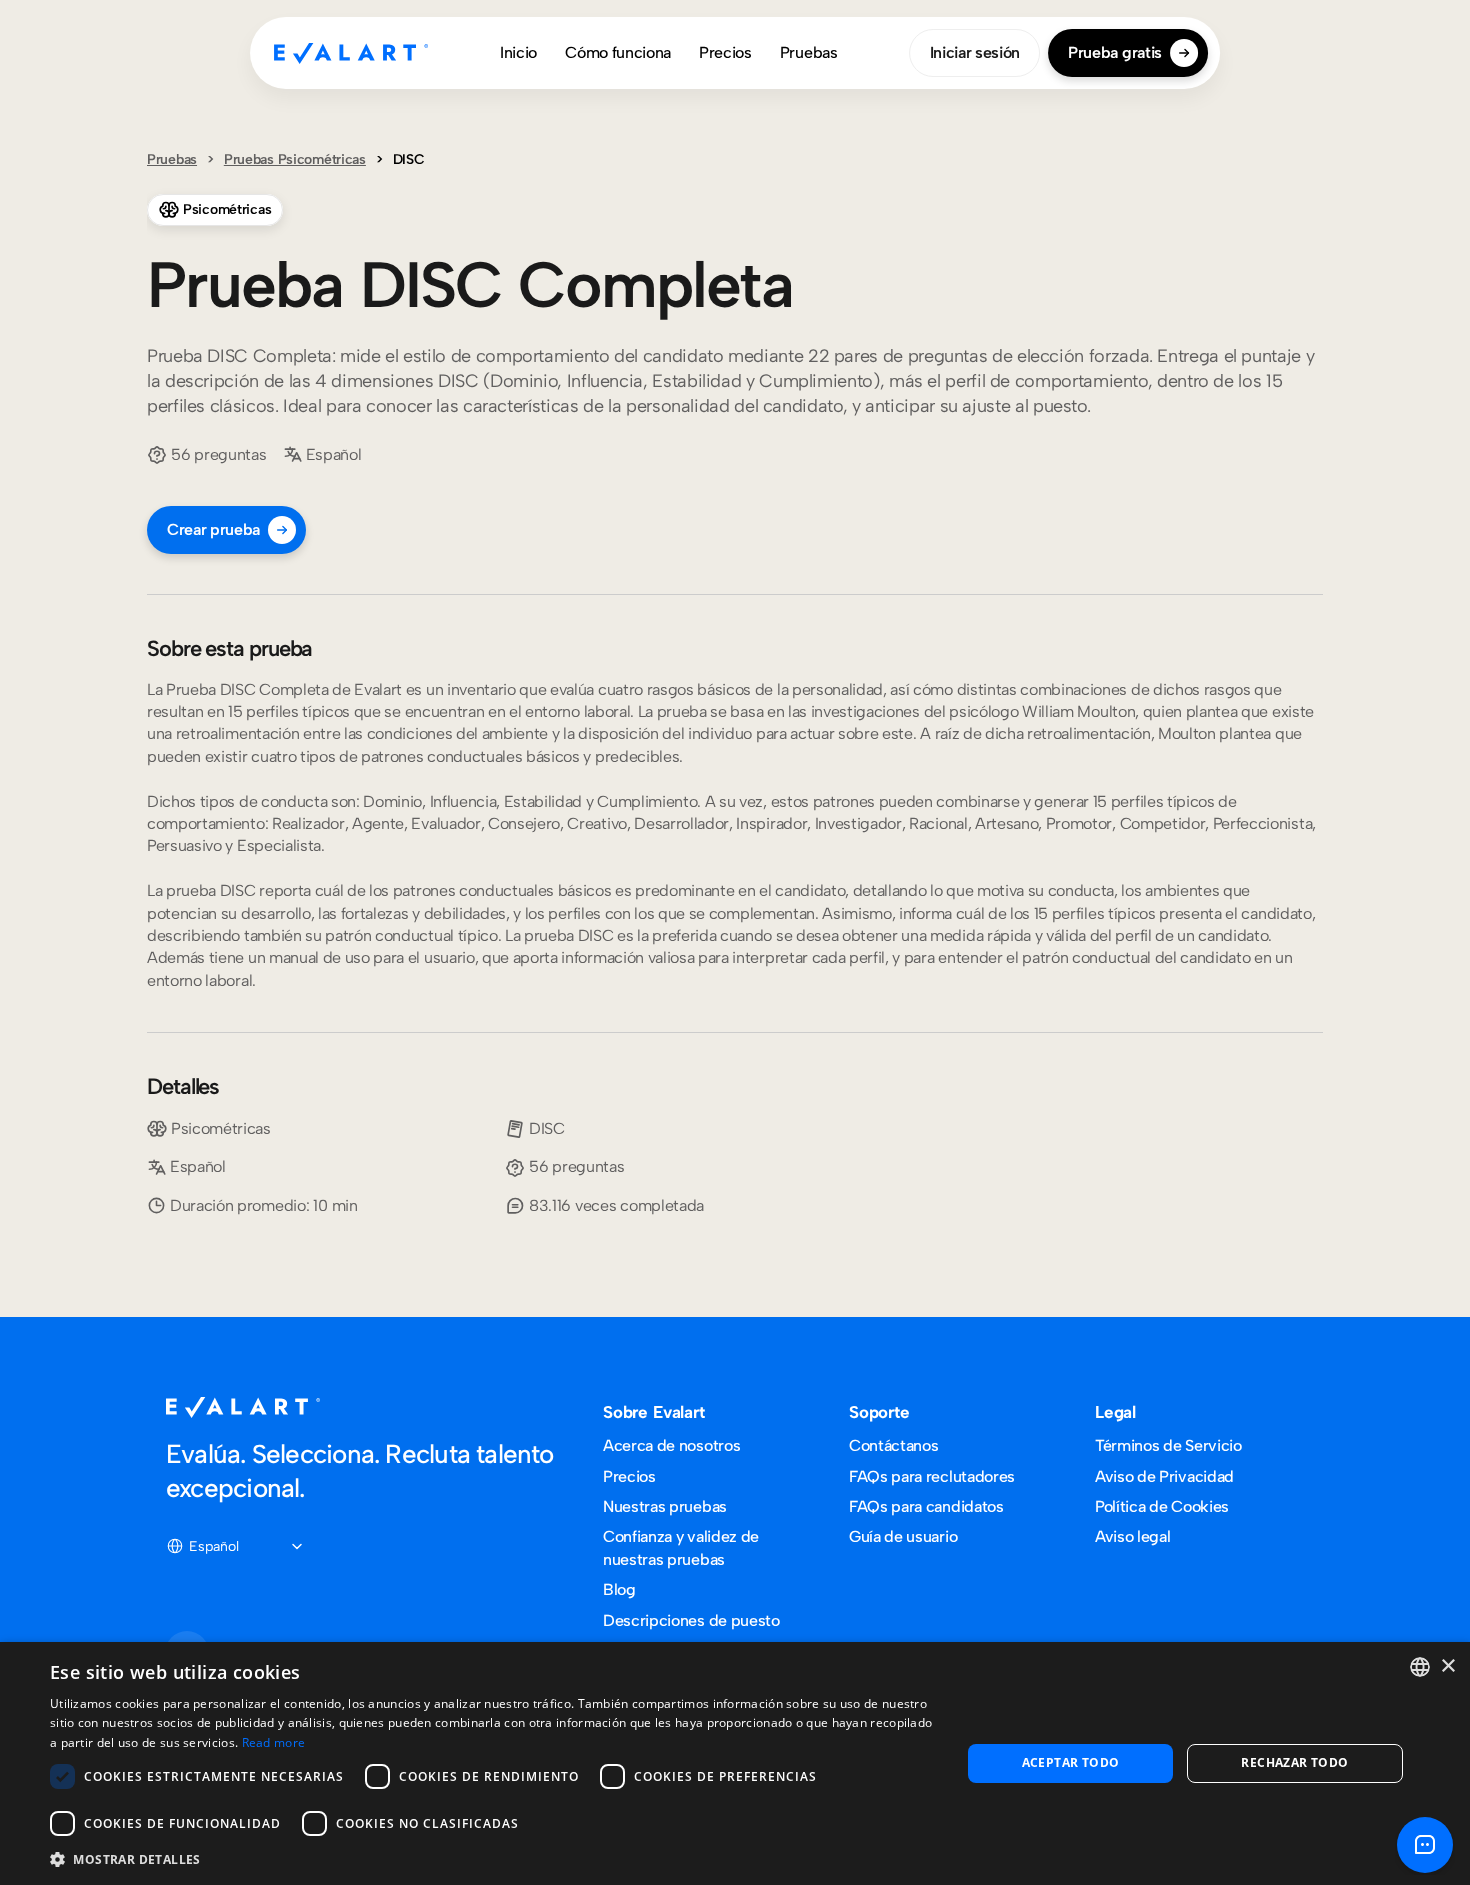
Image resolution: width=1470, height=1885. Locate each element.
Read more (274, 1742)
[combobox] (1420, 1667)
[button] (492, 1858)
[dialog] (735, 1763)
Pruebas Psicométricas (295, 159)
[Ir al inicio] (351, 53)
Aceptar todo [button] (1071, 1762)
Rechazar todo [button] (1294, 1762)
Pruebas (172, 159)
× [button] (1447, 1666)
